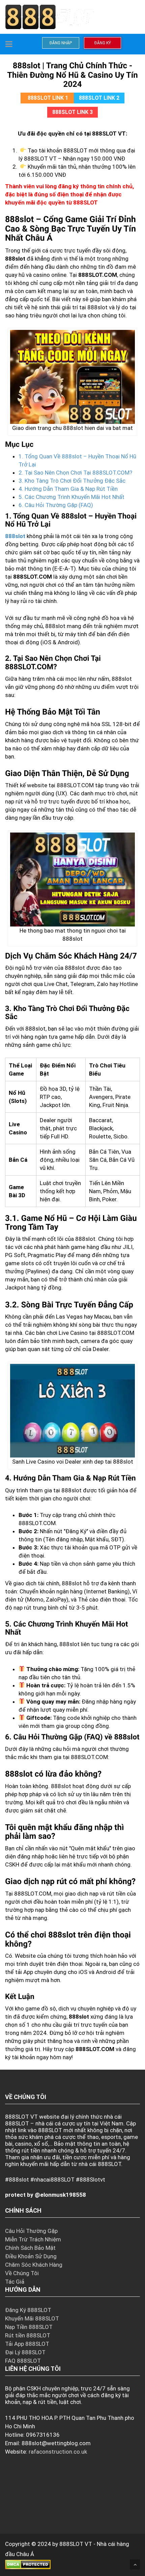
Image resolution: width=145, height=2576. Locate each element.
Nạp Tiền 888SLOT (29, 2327)
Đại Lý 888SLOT (25, 2352)
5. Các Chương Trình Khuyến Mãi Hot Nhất (71, 497)
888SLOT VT (76, 2544)
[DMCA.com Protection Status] (28, 2564)
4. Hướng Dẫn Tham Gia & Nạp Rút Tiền (68, 489)
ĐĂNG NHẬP (61, 43)
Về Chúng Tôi (22, 2273)
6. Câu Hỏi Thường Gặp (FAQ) (56, 505)
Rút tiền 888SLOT (28, 2335)
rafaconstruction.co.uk (58, 2452)
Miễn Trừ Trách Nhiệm (33, 2239)
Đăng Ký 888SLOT (28, 2310)
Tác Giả (15, 2282)
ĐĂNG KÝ (103, 43)
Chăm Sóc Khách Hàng (34, 2265)
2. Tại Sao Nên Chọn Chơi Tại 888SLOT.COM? (75, 473)
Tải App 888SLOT (27, 2344)
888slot (15, 536)
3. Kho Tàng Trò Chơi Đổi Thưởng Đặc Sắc (72, 481)
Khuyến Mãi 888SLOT (32, 2318)
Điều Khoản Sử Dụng (31, 2256)
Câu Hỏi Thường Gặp (31, 2231)
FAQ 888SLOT (23, 2361)
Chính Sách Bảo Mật (30, 2248)
